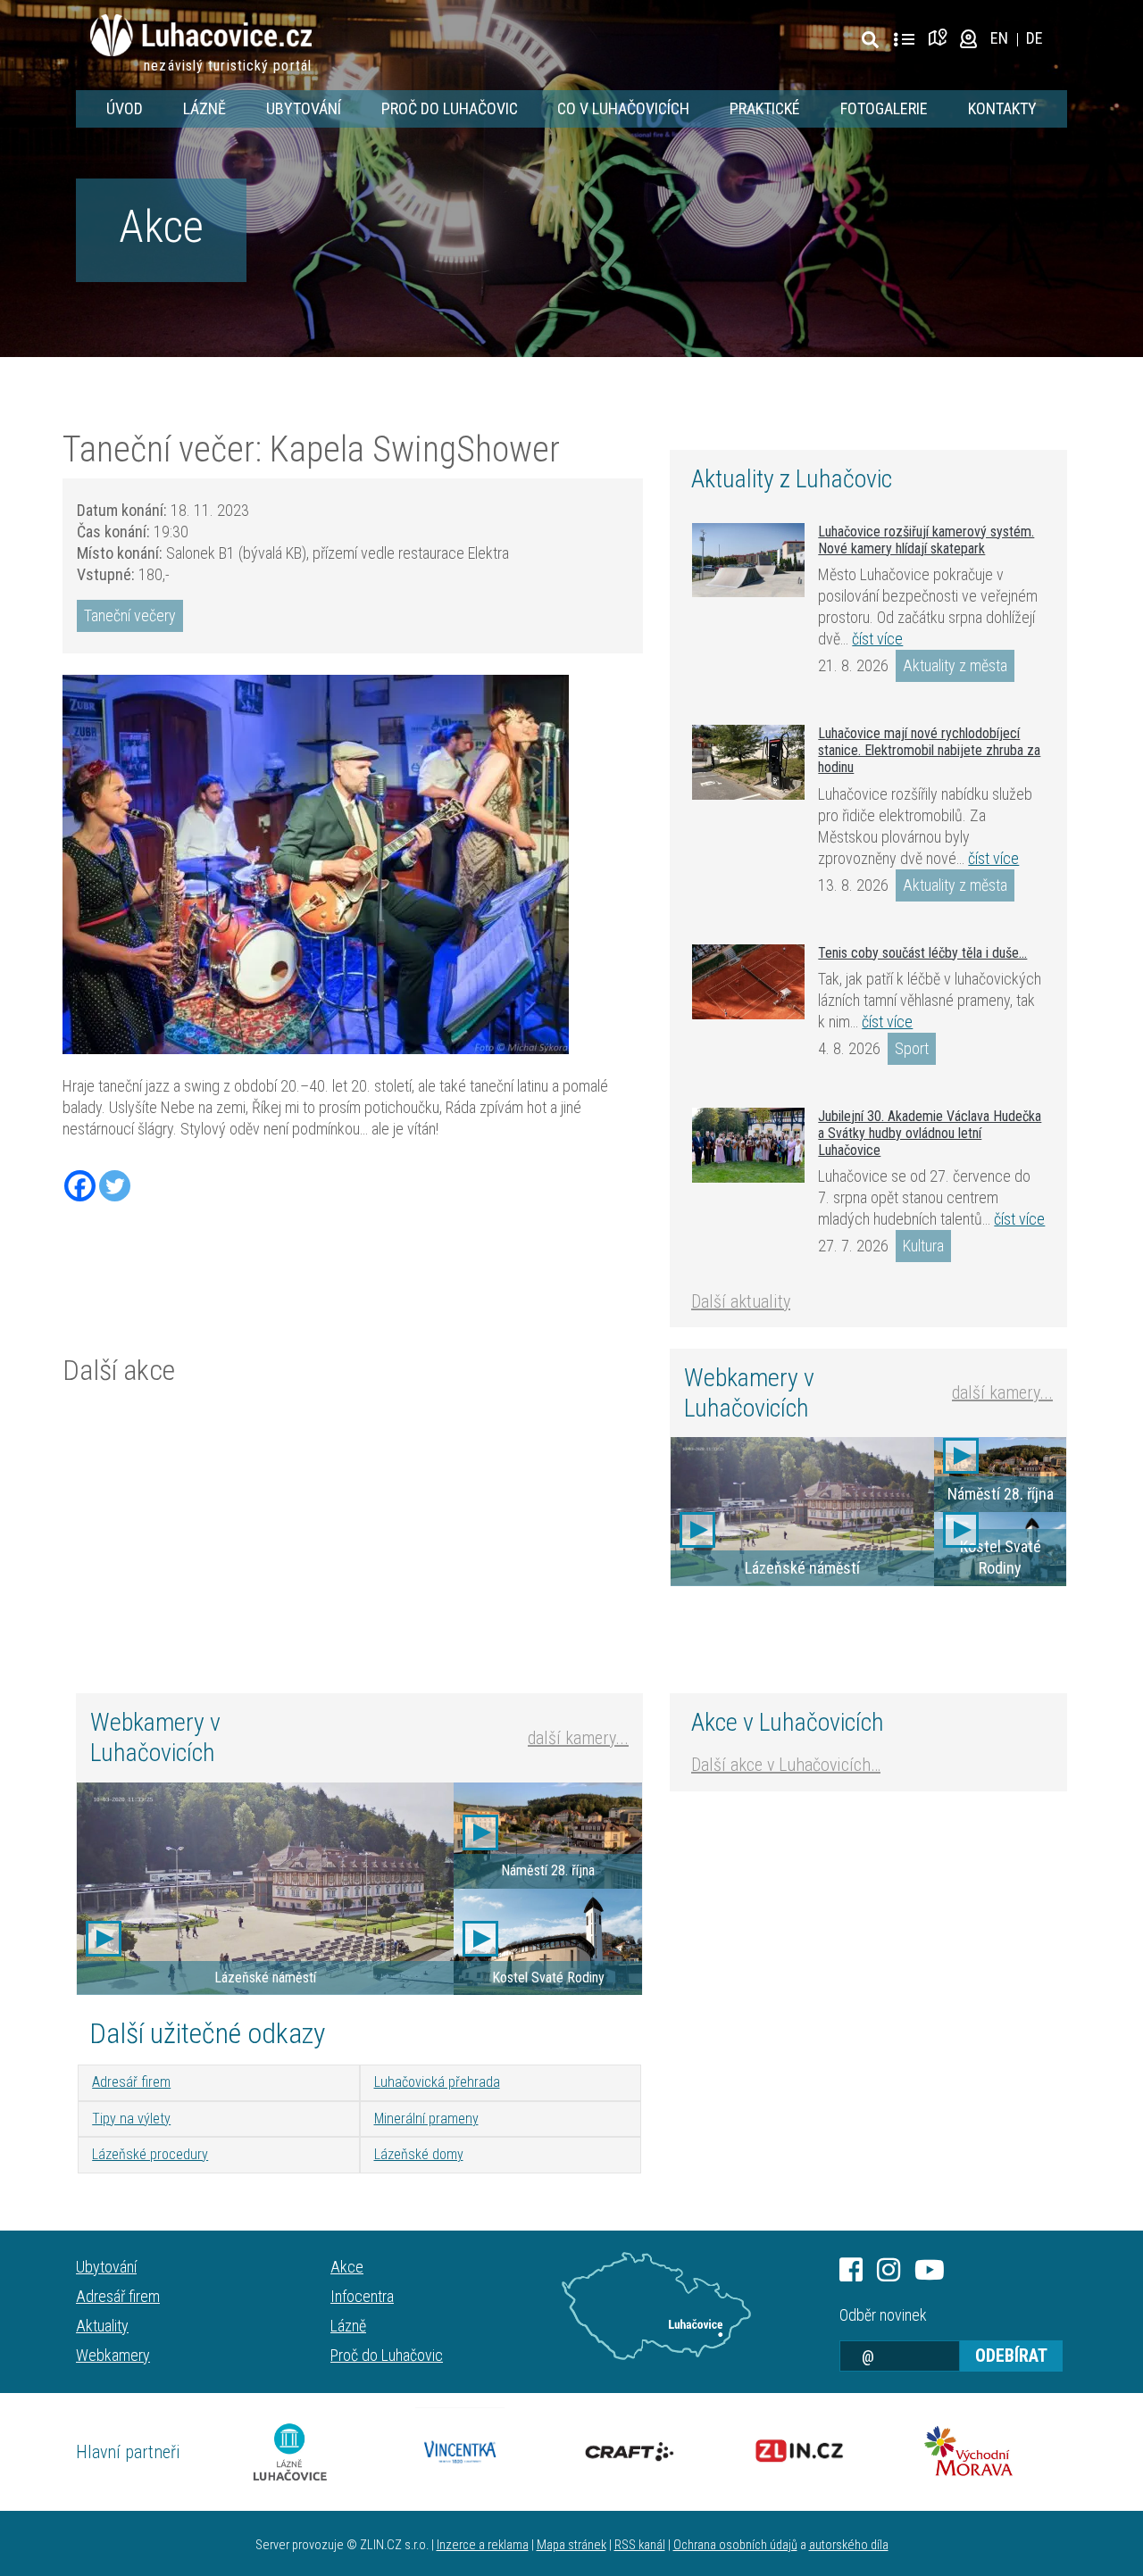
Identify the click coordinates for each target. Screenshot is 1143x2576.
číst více (877, 639)
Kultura (923, 1246)
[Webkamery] (968, 38)
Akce (161, 227)
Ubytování (304, 108)
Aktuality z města (955, 665)
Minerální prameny (426, 2119)
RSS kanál (640, 2545)
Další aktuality (741, 1301)
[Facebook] (80, 1186)
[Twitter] (115, 1186)
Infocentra (362, 2296)
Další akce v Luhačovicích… (786, 1765)
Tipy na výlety (131, 2119)
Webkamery (113, 2355)
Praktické (765, 108)
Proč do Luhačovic (450, 108)
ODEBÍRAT (1011, 2356)
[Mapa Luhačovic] (941, 38)
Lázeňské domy (419, 2154)
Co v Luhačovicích (623, 108)
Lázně (204, 108)
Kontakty (1002, 108)
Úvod (125, 108)
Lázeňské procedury (150, 2154)
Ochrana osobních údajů (735, 2545)
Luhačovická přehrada (437, 2082)
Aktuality (102, 2326)
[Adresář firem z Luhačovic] (904, 40)
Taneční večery (130, 615)
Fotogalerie (884, 108)
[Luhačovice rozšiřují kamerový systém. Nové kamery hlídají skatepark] (748, 561)
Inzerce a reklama (483, 2545)
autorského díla (849, 2545)
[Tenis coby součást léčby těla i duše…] (748, 982)
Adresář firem (131, 2082)
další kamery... (1002, 1392)
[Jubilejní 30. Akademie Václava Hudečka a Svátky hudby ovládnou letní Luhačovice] (748, 1145)
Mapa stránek (571, 2545)
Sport (912, 1048)
